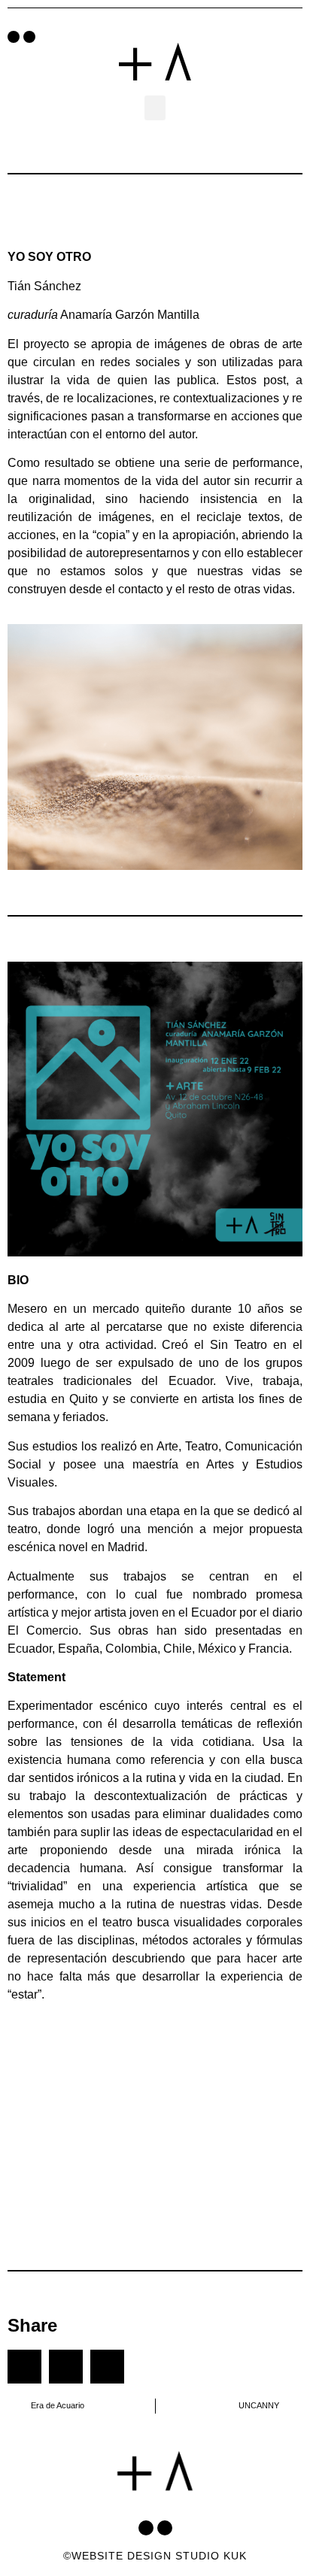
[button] (155, 108)
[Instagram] (29, 37)
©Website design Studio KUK (155, 2556)
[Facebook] (14, 37)
